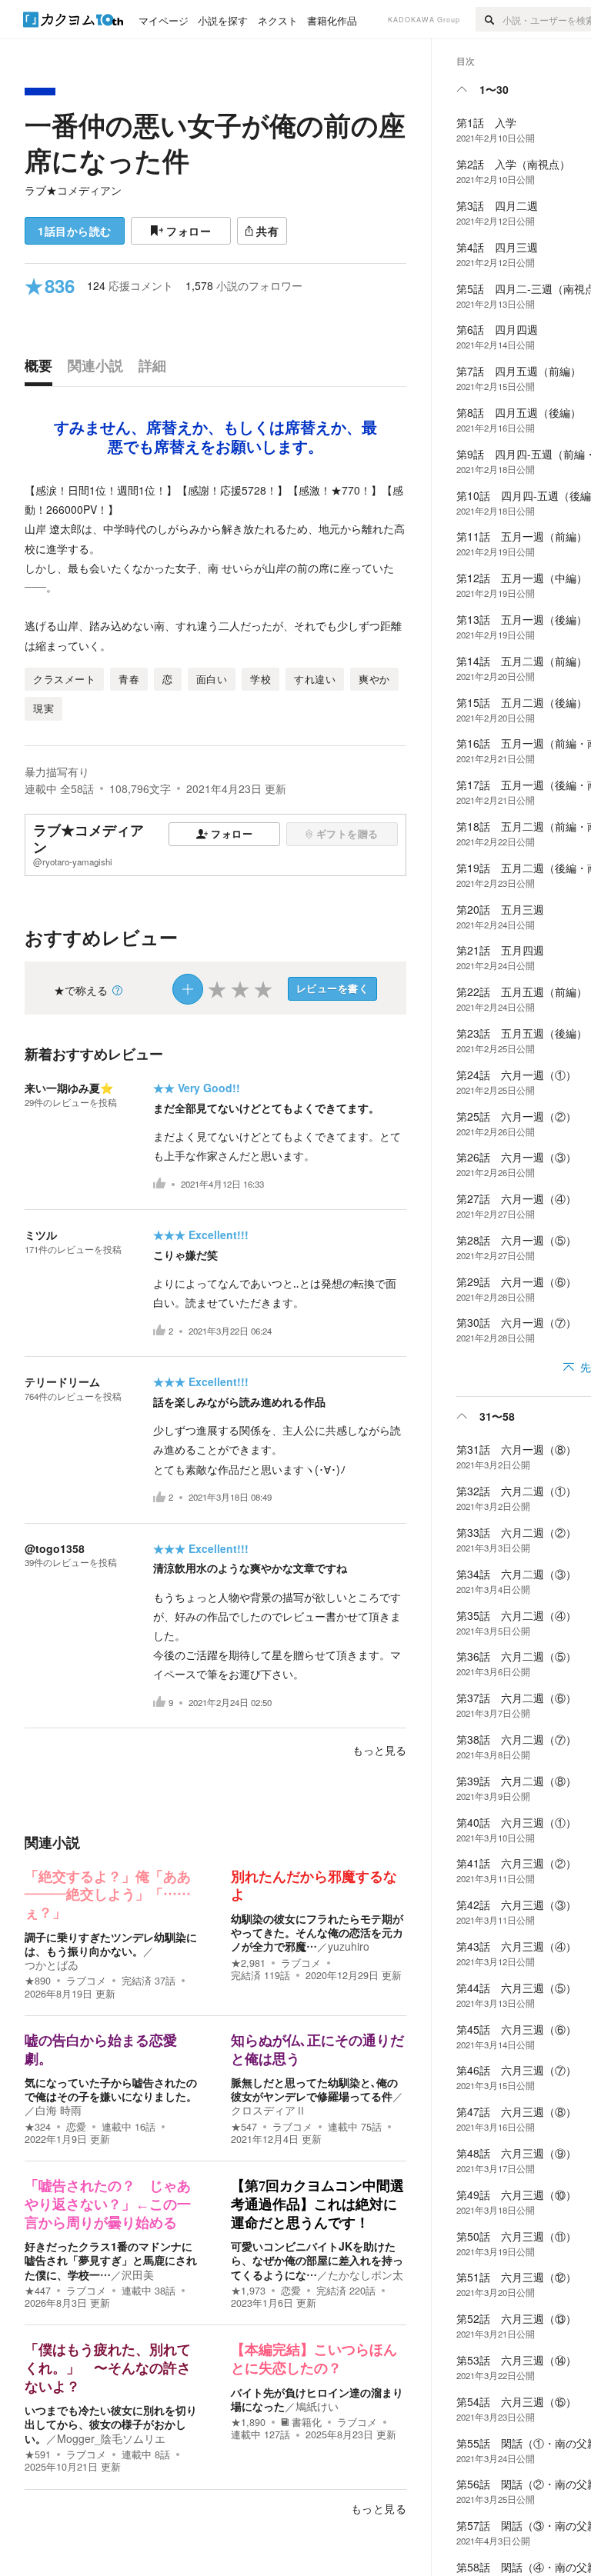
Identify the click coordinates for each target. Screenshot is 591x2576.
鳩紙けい (317, 2406)
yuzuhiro (349, 1946)
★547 (244, 2127)
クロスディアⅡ (269, 2110)
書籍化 (307, 2422)
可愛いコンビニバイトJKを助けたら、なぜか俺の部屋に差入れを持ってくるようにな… (317, 2260)
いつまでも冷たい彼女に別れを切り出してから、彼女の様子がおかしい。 (111, 2424)
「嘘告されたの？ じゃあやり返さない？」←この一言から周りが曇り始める (108, 2204)
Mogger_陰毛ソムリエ (111, 2438)
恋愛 (76, 2127)
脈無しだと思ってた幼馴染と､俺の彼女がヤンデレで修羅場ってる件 (314, 2089)
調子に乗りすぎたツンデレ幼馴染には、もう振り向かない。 (111, 1944)
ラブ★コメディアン (73, 190)
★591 (38, 2454)
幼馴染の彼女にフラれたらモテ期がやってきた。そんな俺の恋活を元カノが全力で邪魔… (317, 1932)
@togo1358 (55, 1548)
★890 (38, 1981)
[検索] (489, 19)
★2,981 (248, 1963)
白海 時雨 (58, 2110)
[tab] (42, 369)
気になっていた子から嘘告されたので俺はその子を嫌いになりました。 (111, 2089)
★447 (38, 2291)
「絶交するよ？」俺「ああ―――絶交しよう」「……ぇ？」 (108, 1895)
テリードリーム (62, 1381)
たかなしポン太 (366, 2274)
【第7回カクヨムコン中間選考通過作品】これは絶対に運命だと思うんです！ (317, 2204)
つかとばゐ (52, 1964)
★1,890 (248, 2422)
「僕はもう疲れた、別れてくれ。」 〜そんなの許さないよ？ (108, 2368)
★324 (38, 2127)
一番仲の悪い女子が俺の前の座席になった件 (215, 142)
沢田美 (138, 2274)
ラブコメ (86, 1981)
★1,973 (248, 2291)
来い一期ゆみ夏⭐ (69, 1088)
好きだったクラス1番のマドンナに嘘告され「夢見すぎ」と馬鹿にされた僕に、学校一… (111, 2260)
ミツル (41, 1235)
